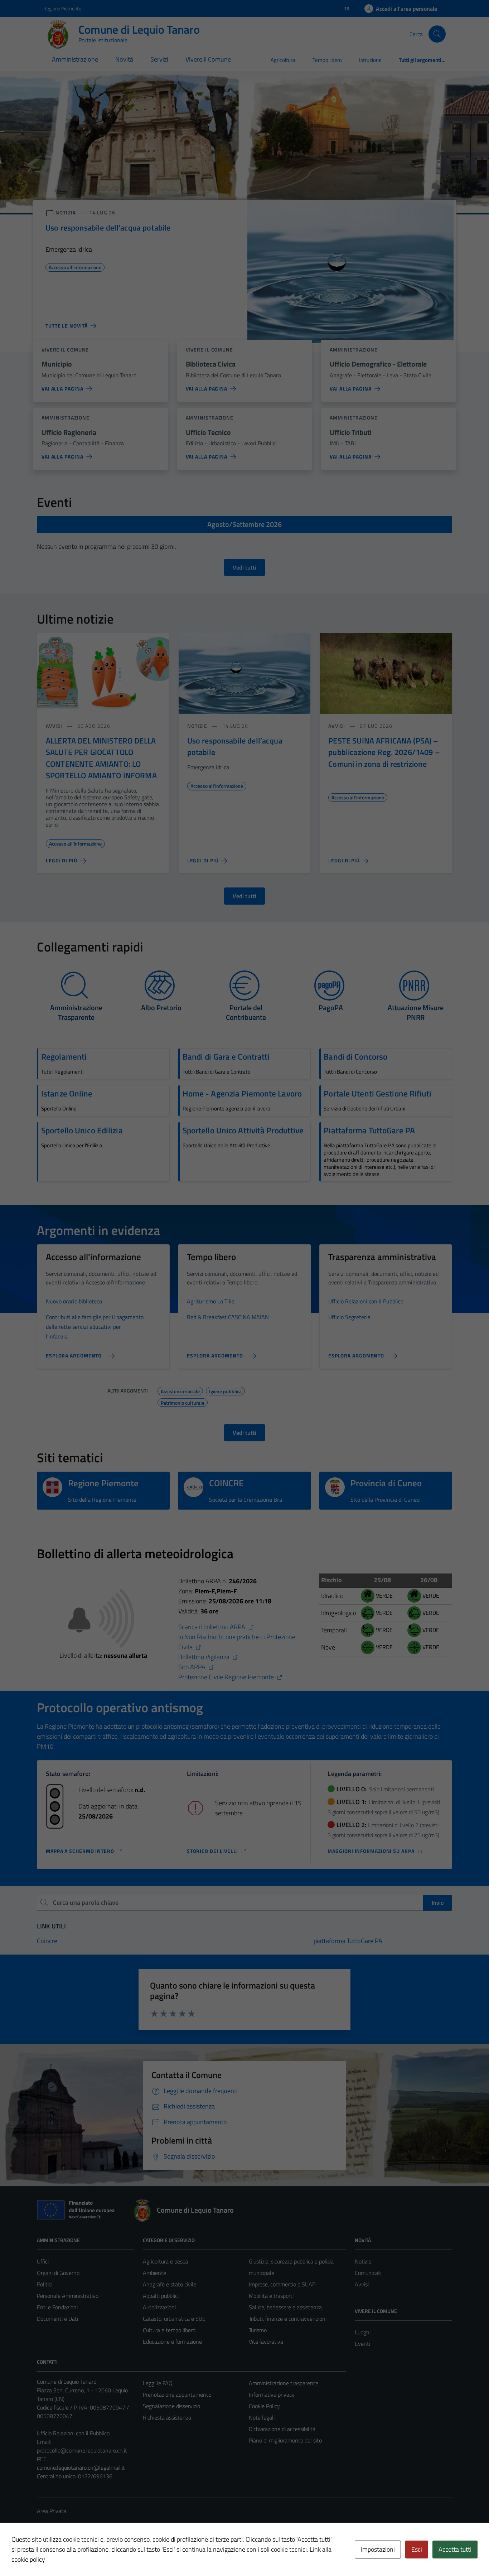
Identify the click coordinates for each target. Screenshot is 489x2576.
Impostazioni (378, 2549)
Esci (417, 2549)
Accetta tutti (455, 2549)
